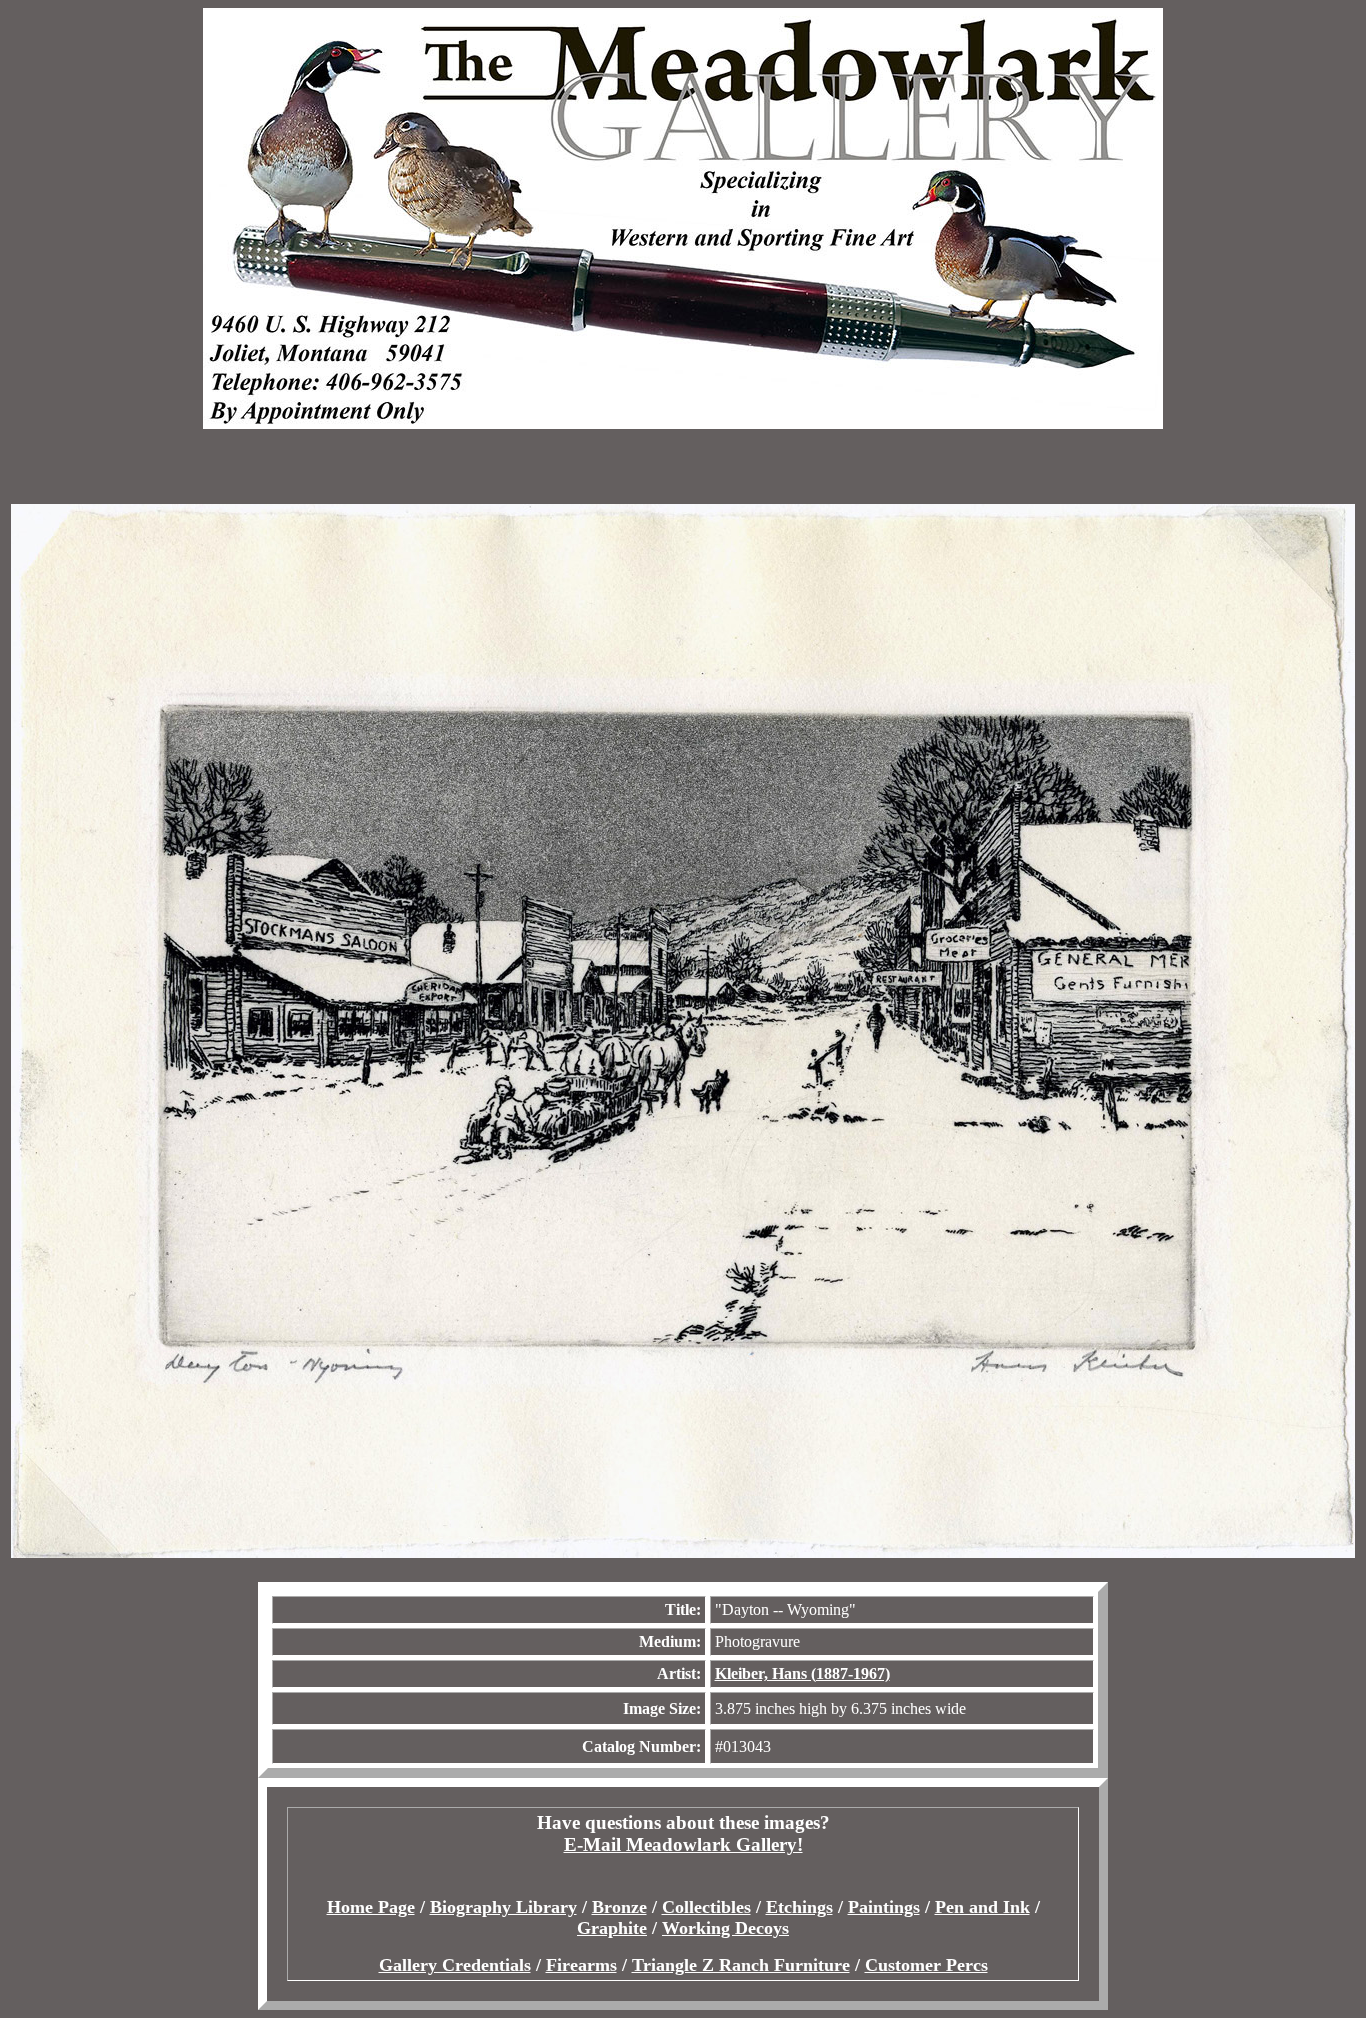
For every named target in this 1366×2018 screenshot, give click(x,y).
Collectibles (706, 1907)
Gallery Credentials (455, 1965)
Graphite (612, 1928)
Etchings (799, 1907)
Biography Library (503, 1907)
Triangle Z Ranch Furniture (741, 1965)
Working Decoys (725, 1928)
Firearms (581, 1965)
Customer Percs (926, 1965)
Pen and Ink (982, 1907)
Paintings (884, 1907)
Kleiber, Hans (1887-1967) (802, 1673)
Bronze (619, 1907)
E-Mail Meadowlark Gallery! (683, 1844)
